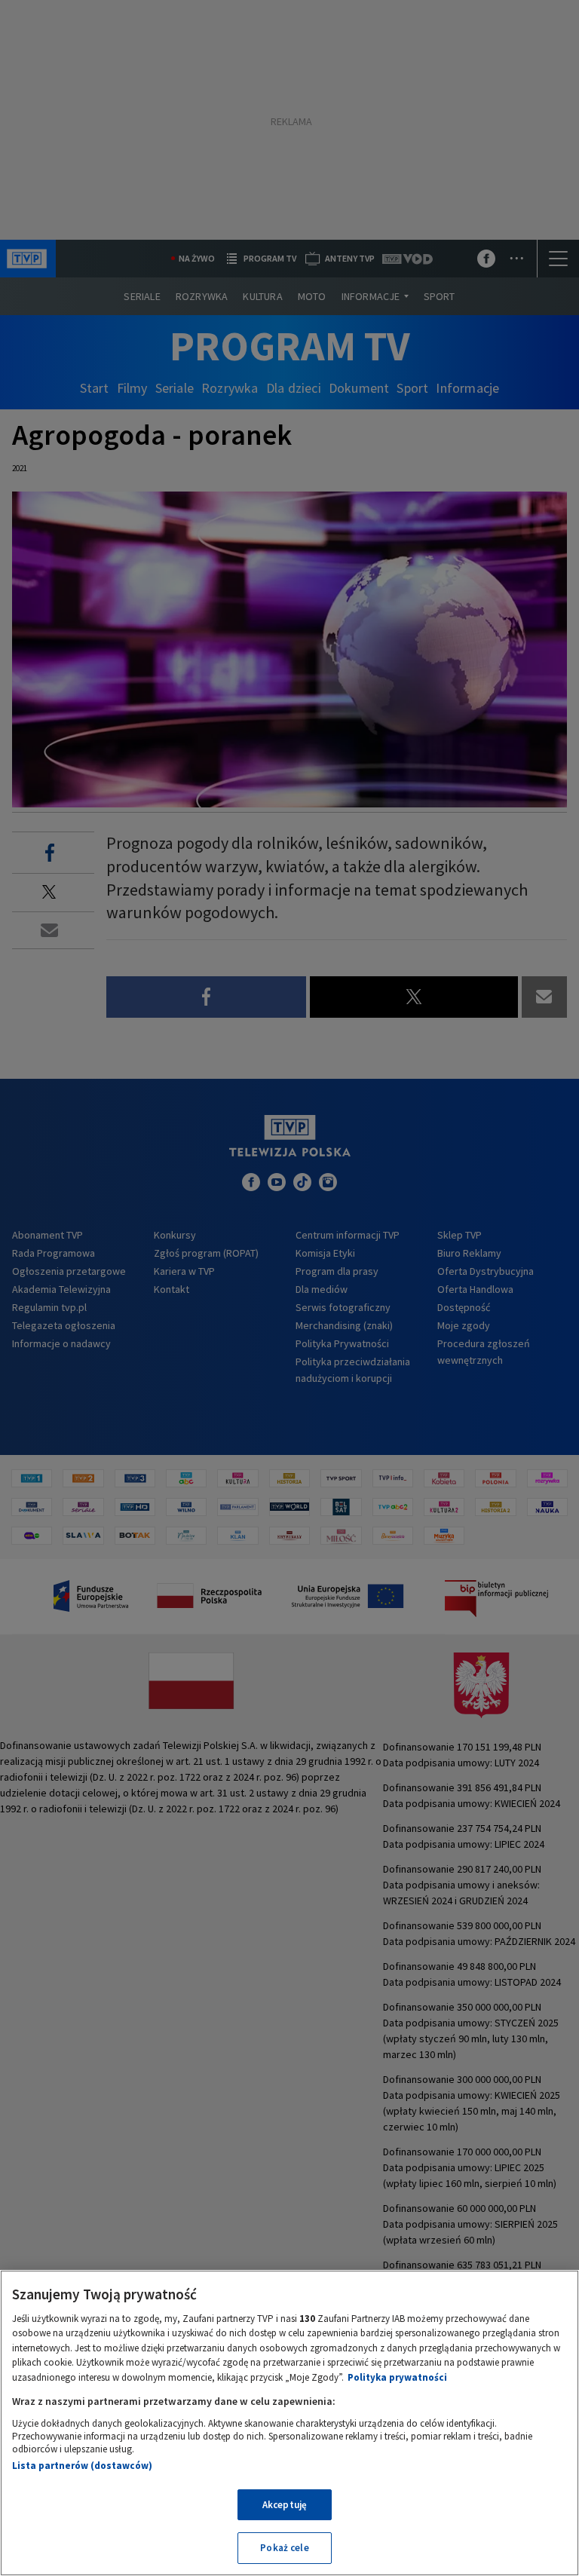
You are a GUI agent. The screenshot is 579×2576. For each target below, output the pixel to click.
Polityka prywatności (397, 2377)
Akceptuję (285, 2505)
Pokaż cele (284, 2548)
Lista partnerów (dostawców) (82, 2466)
